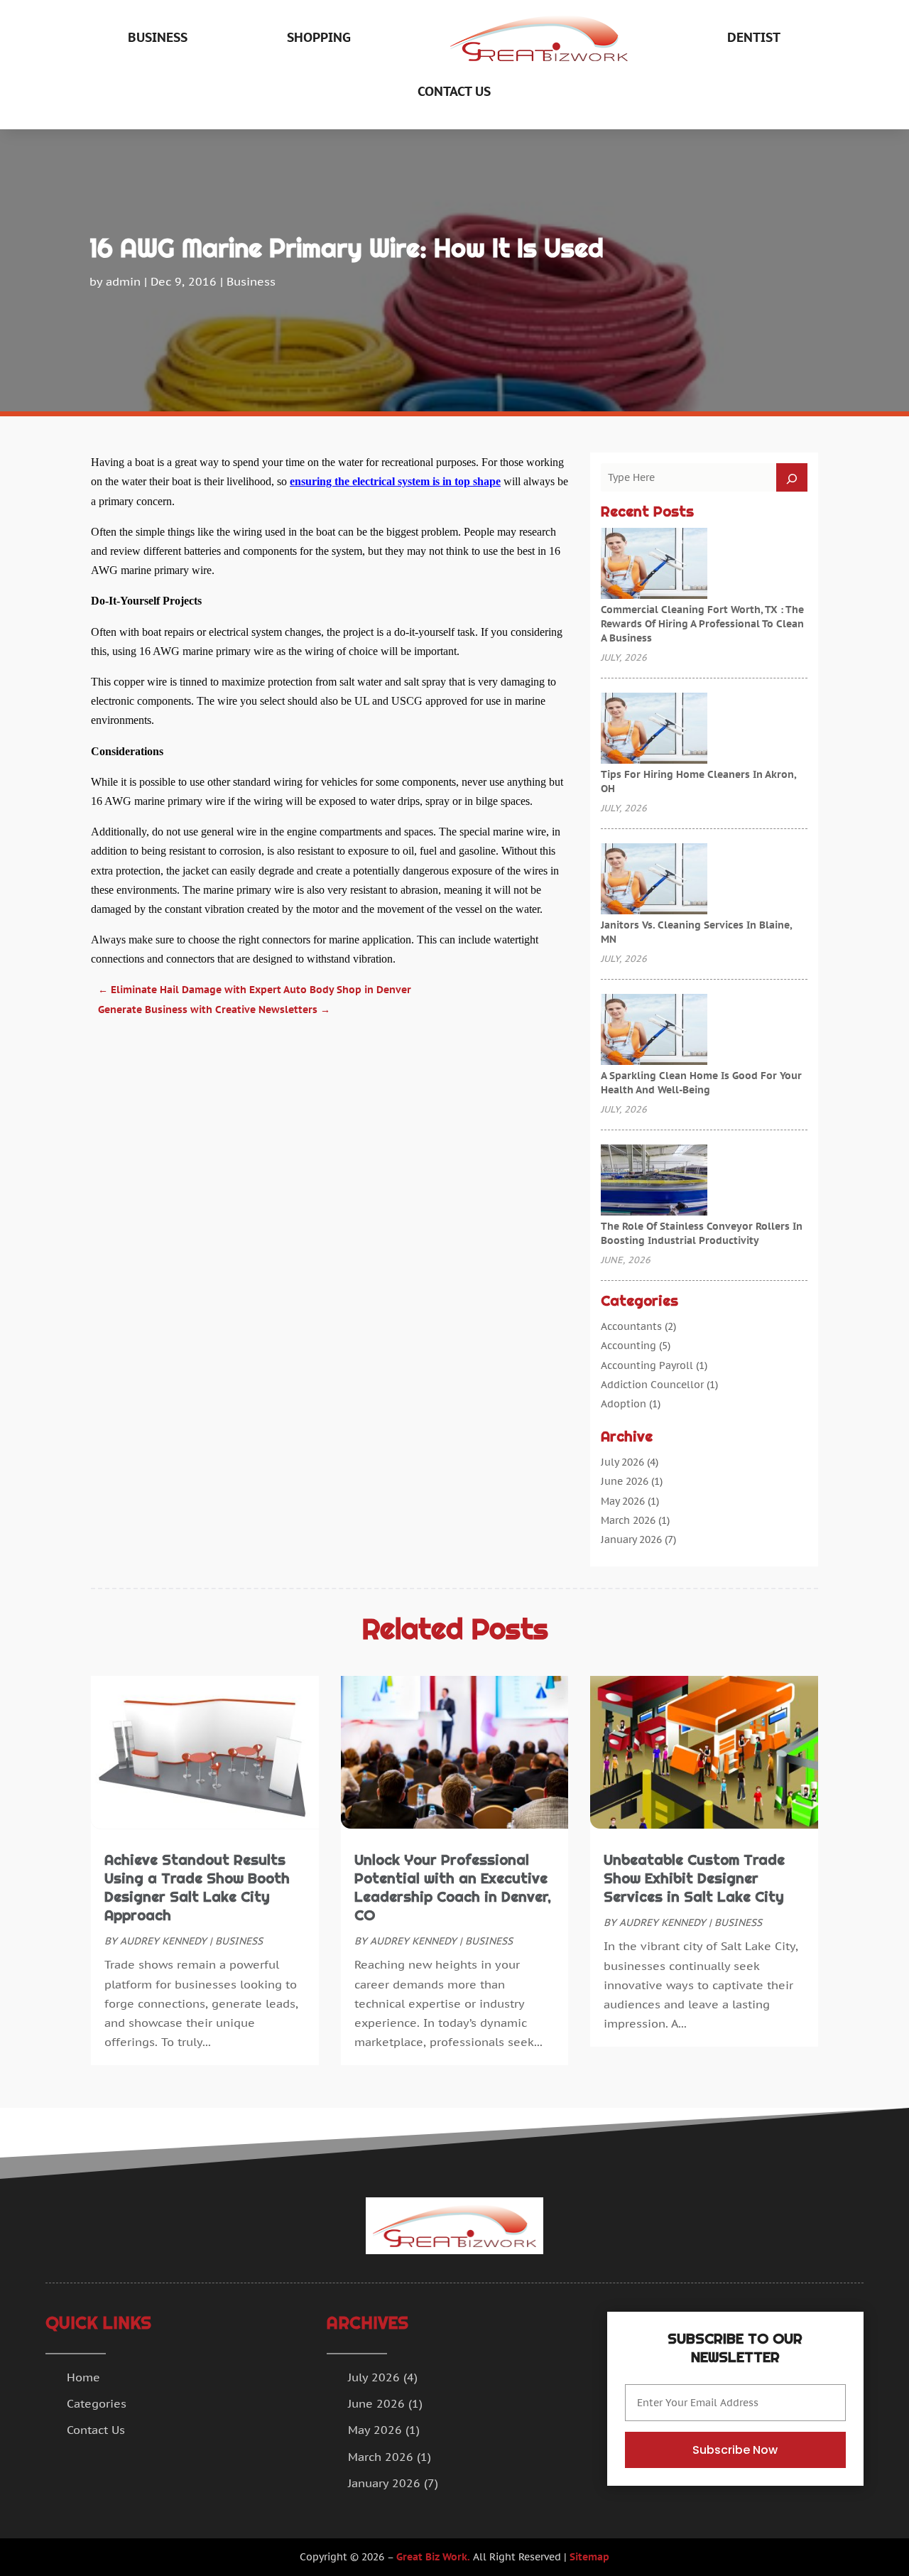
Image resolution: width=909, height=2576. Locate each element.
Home (83, 2377)
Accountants (631, 1326)
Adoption (624, 1404)
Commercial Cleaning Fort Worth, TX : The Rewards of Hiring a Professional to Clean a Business (702, 624)
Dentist (754, 37)
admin (123, 281)
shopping (319, 37)
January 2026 (631, 1539)
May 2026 (623, 1501)
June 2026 (625, 1481)
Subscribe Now (735, 2450)
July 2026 (622, 1462)
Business (158, 37)
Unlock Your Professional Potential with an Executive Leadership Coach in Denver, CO (453, 1888)
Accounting (628, 1346)
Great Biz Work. (433, 2557)
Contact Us (454, 91)
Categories (97, 2403)
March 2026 (628, 1520)
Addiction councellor (652, 1385)
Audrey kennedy (163, 1941)
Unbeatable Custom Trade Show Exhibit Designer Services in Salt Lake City (694, 1878)
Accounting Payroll (647, 1365)
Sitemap (589, 2557)
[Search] (792, 477)
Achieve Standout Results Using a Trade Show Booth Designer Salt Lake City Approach (197, 1888)
